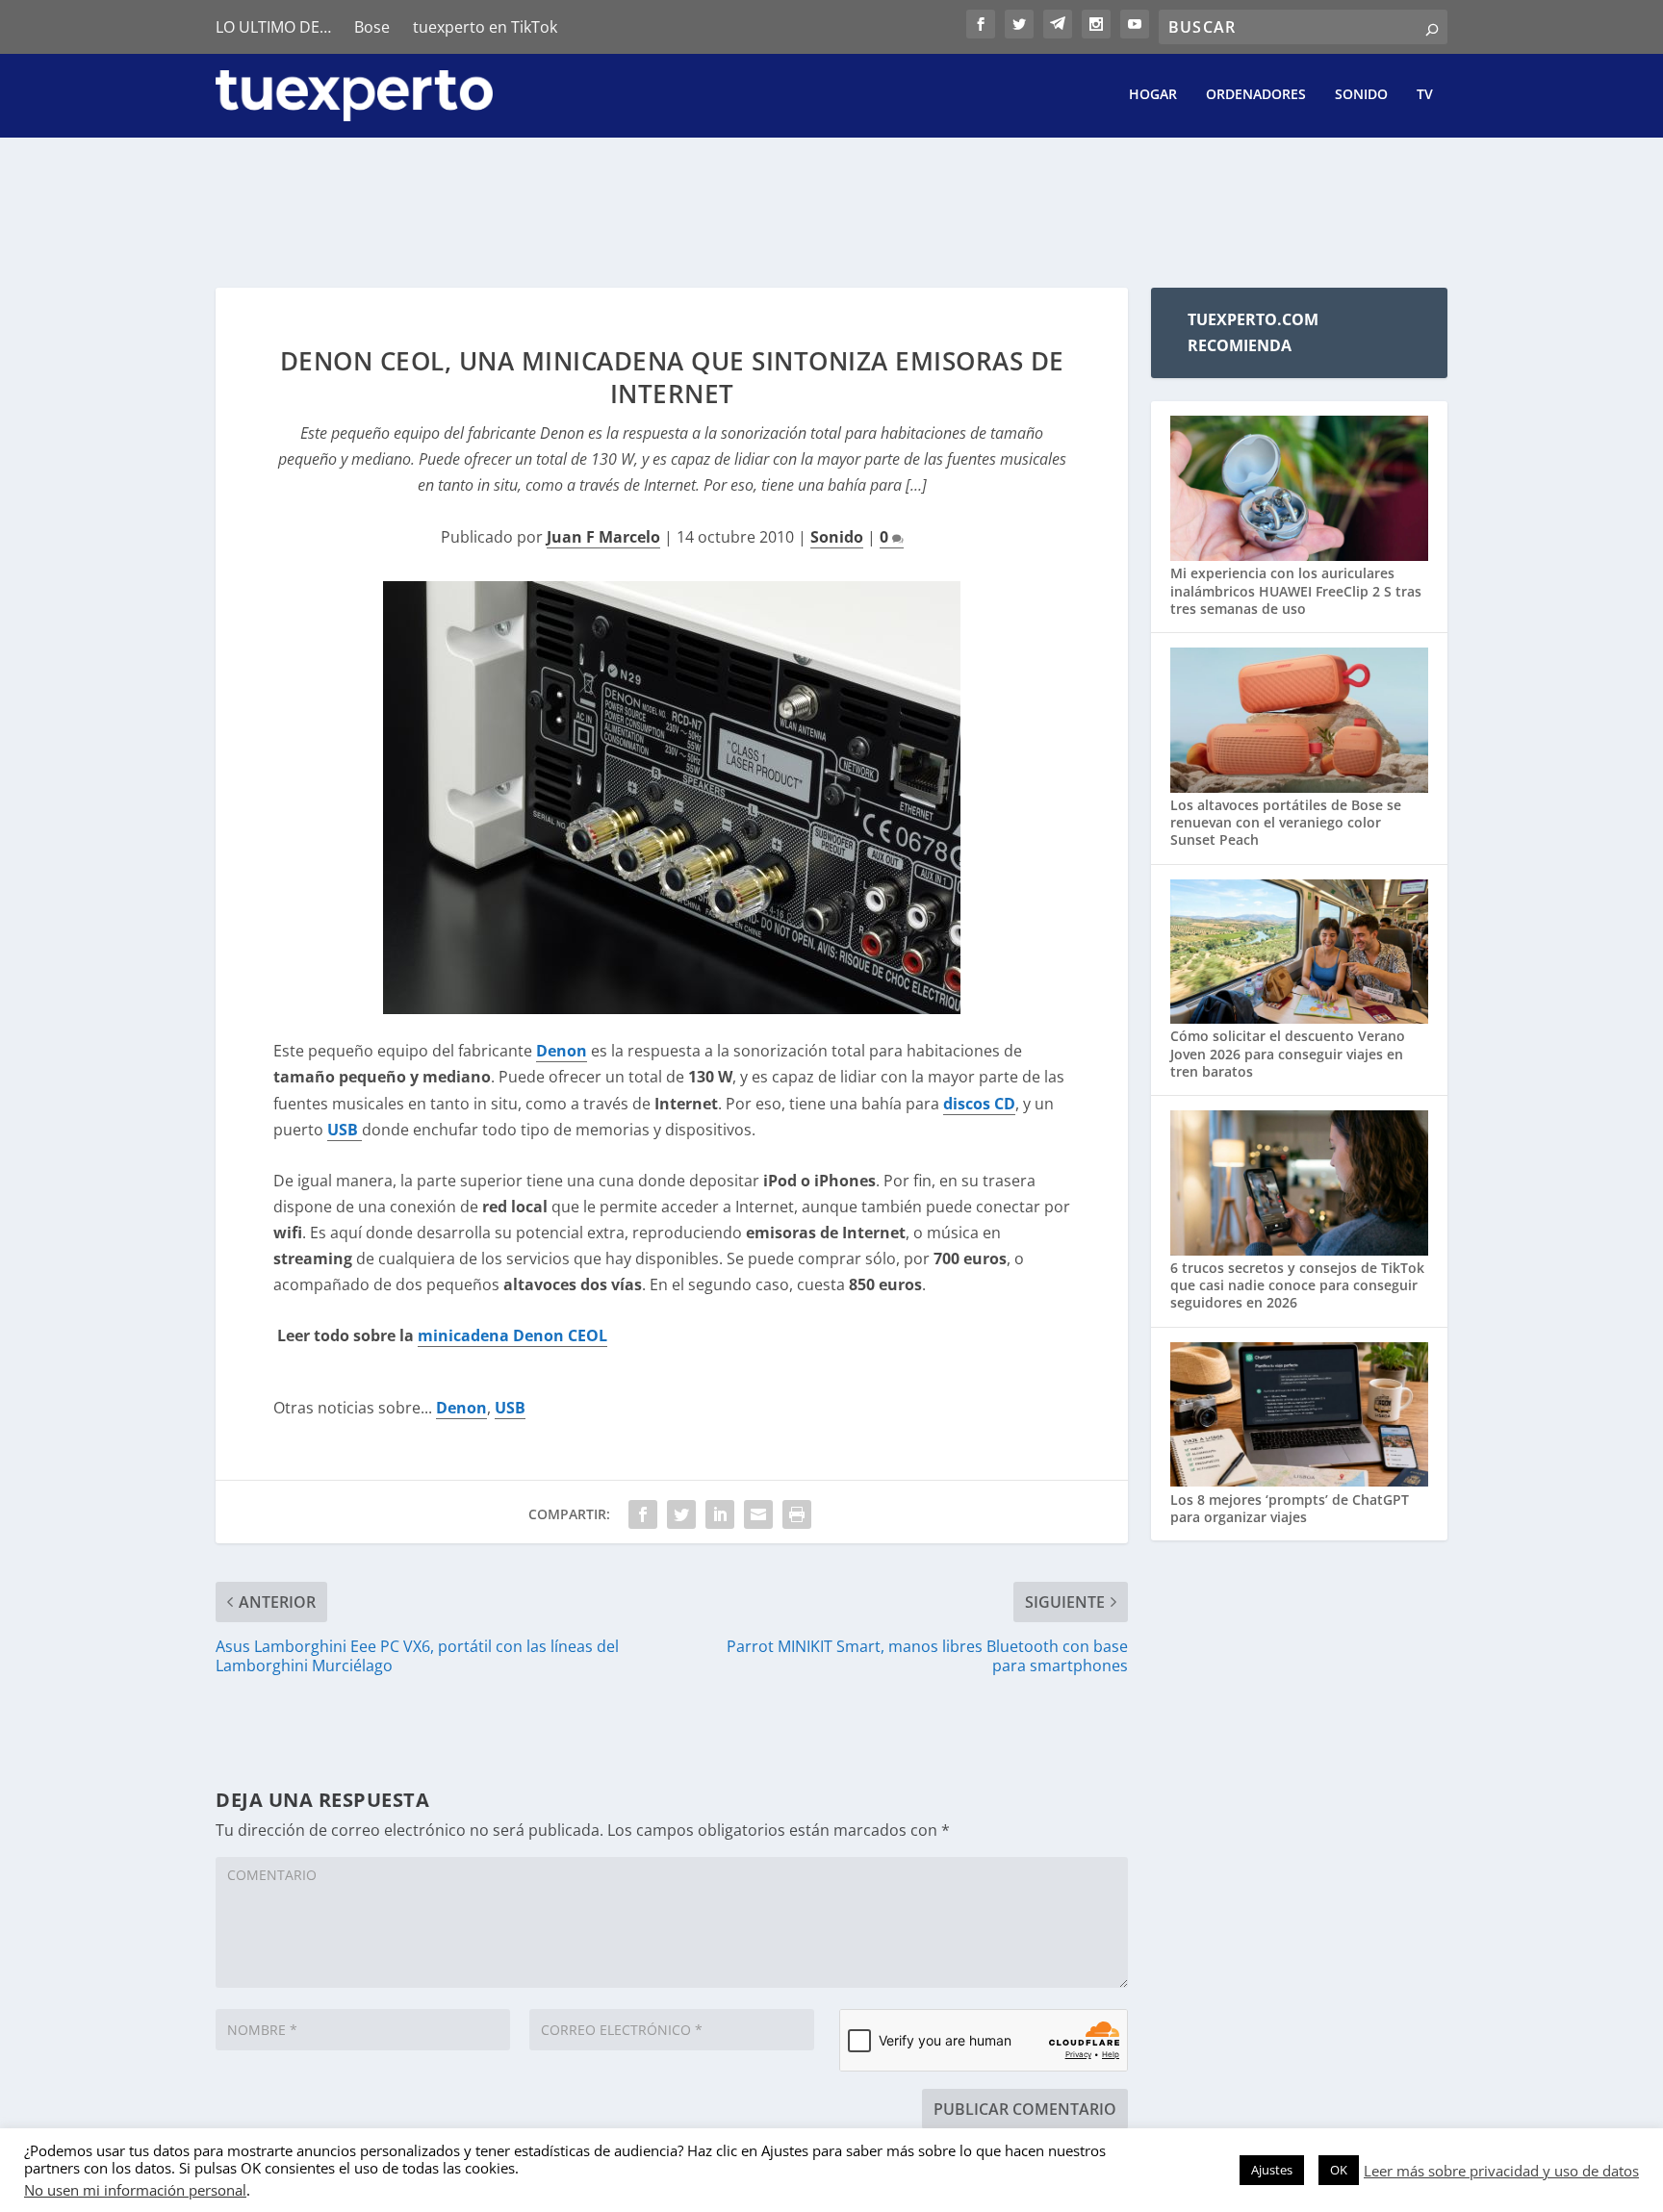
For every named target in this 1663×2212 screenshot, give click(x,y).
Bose (372, 27)
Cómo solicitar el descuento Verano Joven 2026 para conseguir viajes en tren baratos (1288, 1053)
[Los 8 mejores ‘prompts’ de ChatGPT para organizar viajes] (1299, 1417)
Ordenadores (1256, 95)
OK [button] (1339, 2170)
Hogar (1153, 95)
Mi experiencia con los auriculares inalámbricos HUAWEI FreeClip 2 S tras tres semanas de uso (1296, 590)
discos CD (979, 1104)
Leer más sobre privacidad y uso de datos (1501, 2171)
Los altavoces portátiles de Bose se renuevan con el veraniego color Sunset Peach (1286, 822)
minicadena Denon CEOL (512, 1335)
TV (1425, 95)
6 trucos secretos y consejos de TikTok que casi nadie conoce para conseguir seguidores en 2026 (1297, 1285)
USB (345, 1130)
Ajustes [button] (1272, 2170)
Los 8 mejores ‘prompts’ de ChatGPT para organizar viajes (1290, 1508)
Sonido (1361, 95)
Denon (562, 1051)
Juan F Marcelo (603, 537)
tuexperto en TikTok (485, 27)
